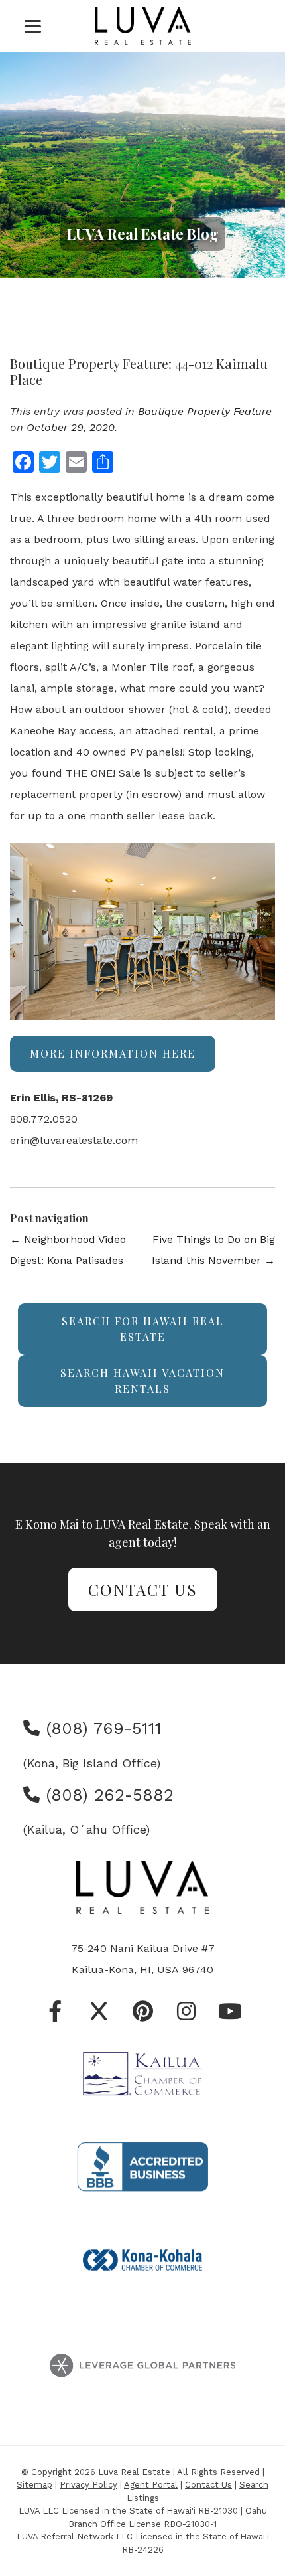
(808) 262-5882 (107, 1795)
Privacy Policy (88, 2485)
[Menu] (33, 26)
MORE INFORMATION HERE (113, 1053)
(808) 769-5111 (101, 1729)
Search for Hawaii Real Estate (143, 1329)
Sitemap (34, 2485)
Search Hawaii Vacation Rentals (142, 1381)
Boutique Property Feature (205, 411)
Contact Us (143, 1589)
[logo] (143, 26)
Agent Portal (151, 2485)
